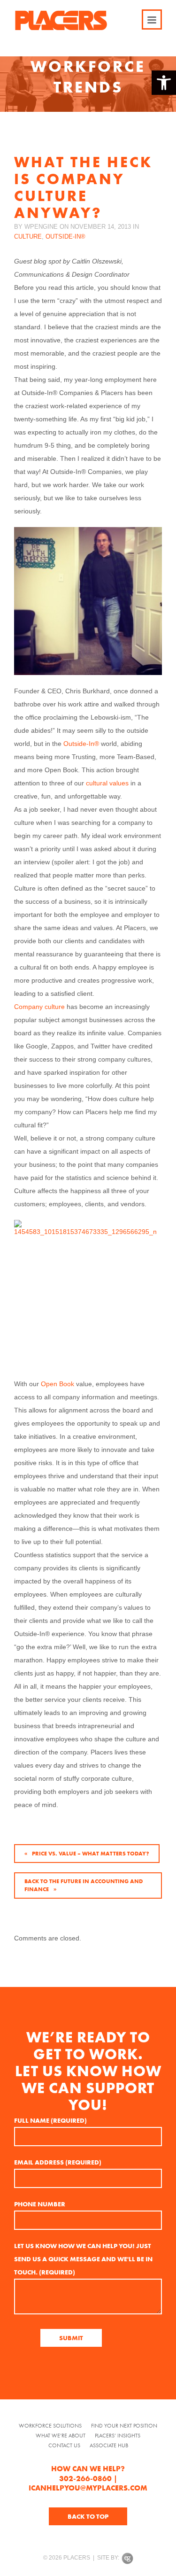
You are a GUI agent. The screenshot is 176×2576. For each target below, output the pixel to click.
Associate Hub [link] (109, 2446)
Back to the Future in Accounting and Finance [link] (84, 1885)
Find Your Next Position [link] (124, 2426)
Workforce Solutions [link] (50, 2426)
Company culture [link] (39, 1007)
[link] (164, 83)
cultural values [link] (107, 783)
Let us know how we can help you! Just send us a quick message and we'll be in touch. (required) (83, 2259)
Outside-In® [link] (65, 237)
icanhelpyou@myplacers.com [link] (88, 2488)
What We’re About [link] (61, 2436)
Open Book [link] (57, 1384)
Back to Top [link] (88, 2516)
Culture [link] (28, 237)
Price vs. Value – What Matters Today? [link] (91, 1854)
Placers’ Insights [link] (118, 2436)
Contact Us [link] (64, 2446)
